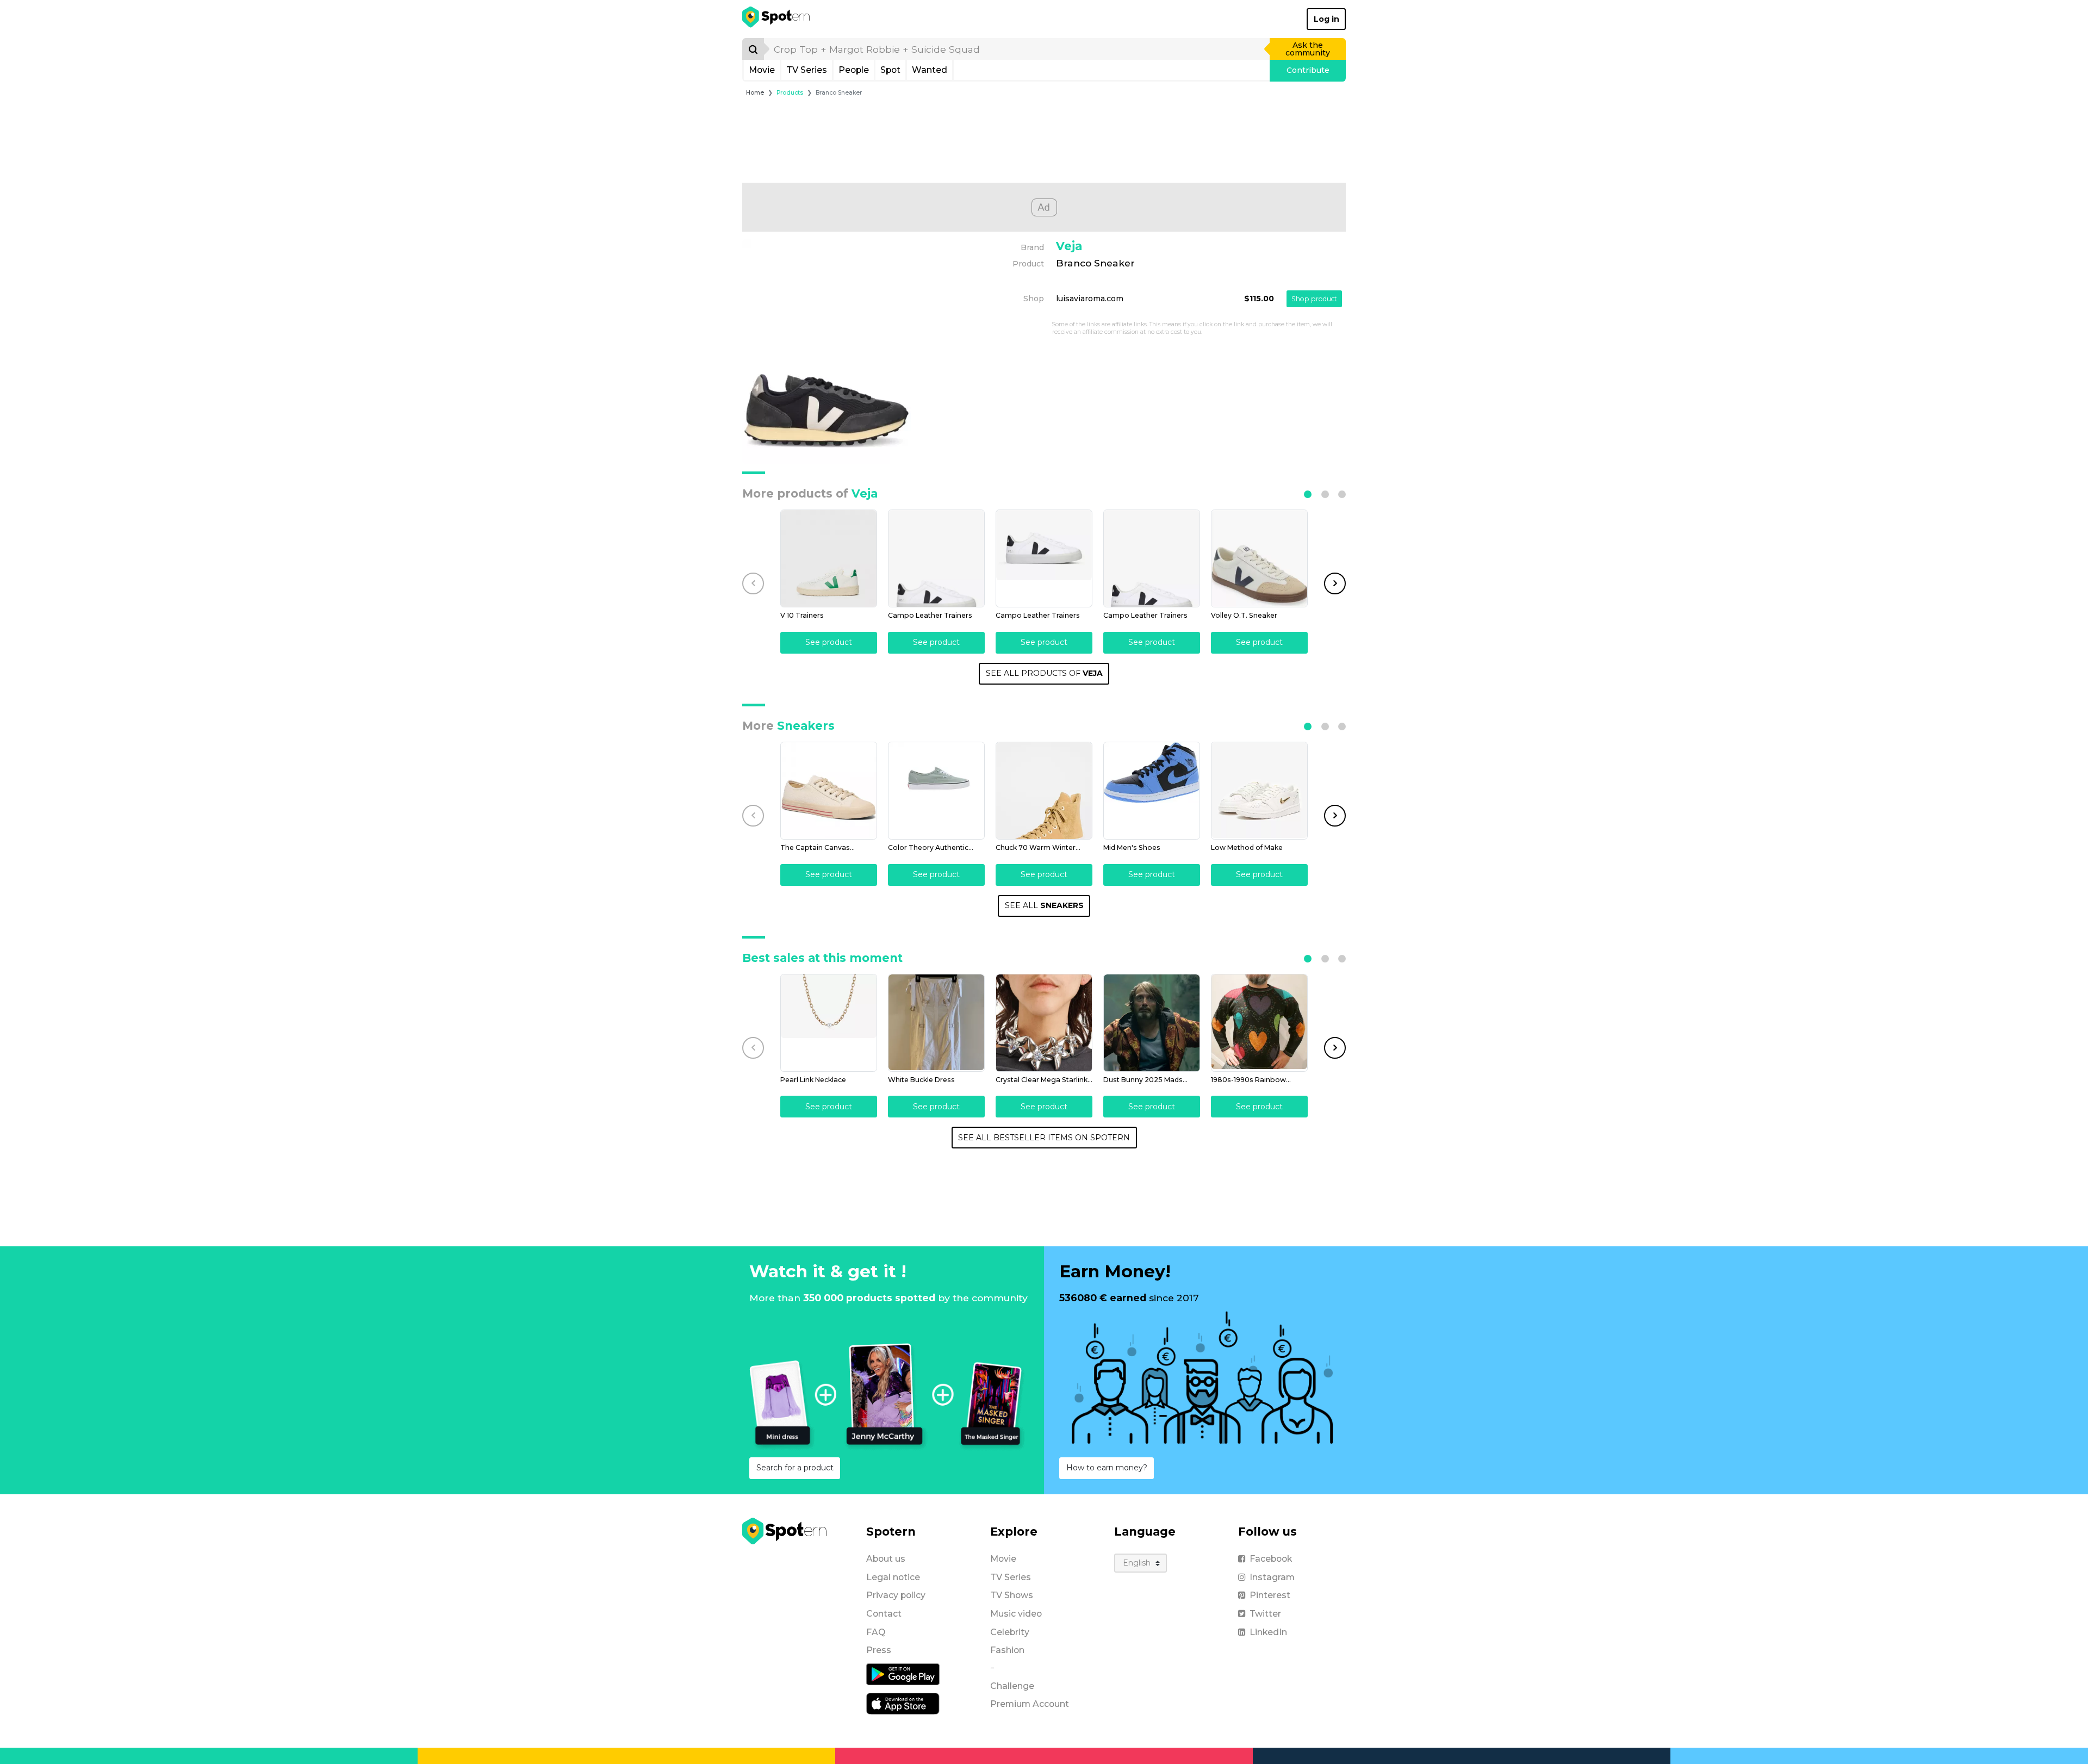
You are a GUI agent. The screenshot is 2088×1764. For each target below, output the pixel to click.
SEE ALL (1044, 905)
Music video (1016, 1614)
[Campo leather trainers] (936, 558)
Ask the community (1308, 49)
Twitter (1265, 1614)
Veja (1069, 246)
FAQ (876, 1632)
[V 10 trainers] (829, 558)
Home (755, 93)
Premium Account (1030, 1704)
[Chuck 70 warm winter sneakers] (1044, 791)
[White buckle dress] (936, 1023)
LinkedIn (1268, 1632)
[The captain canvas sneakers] (829, 791)
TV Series (807, 70)
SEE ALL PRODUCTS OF (1044, 673)
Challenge (1012, 1686)
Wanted (930, 70)
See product (829, 642)
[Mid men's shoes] (1152, 791)
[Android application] (903, 1674)
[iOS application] (903, 1703)
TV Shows (1012, 1595)
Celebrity (1010, 1632)
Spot (890, 70)
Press (879, 1650)
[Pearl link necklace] (829, 1023)
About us (886, 1559)
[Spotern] (777, 19)
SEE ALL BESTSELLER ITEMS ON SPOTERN (1044, 1138)
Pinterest (1270, 1595)
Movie (762, 70)
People (854, 70)
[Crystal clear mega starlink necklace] (1044, 1023)
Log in (1326, 19)
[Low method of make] (1259, 791)
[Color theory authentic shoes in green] (936, 791)
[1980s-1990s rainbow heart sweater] (1259, 1023)
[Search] (753, 49)
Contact (884, 1614)
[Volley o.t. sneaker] (1259, 558)
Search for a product (795, 1468)
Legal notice (893, 1577)
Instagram (1272, 1577)
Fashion (1007, 1650)
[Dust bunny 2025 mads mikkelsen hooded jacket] (1152, 1023)
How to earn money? (1107, 1468)
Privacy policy (896, 1595)
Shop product (1314, 299)
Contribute (1308, 70)
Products (790, 93)
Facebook (1271, 1559)
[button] (1308, 494)
